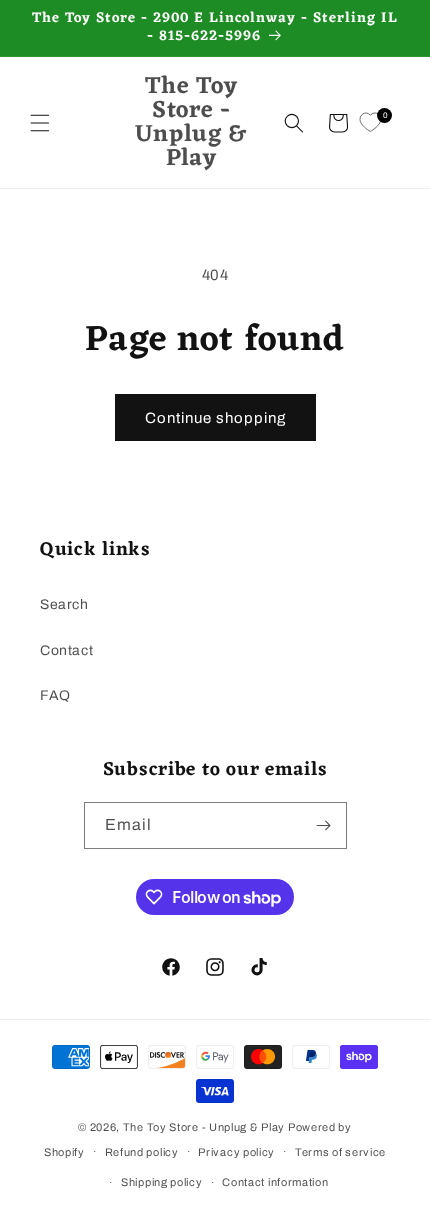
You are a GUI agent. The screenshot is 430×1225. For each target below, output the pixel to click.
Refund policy (142, 1152)
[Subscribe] (324, 825)
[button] (40, 123)
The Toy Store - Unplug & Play (204, 1127)
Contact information (275, 1182)
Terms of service (340, 1152)
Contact (66, 650)
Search (64, 604)
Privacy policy (236, 1152)
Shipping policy (162, 1182)
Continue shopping (215, 418)
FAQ (55, 695)
